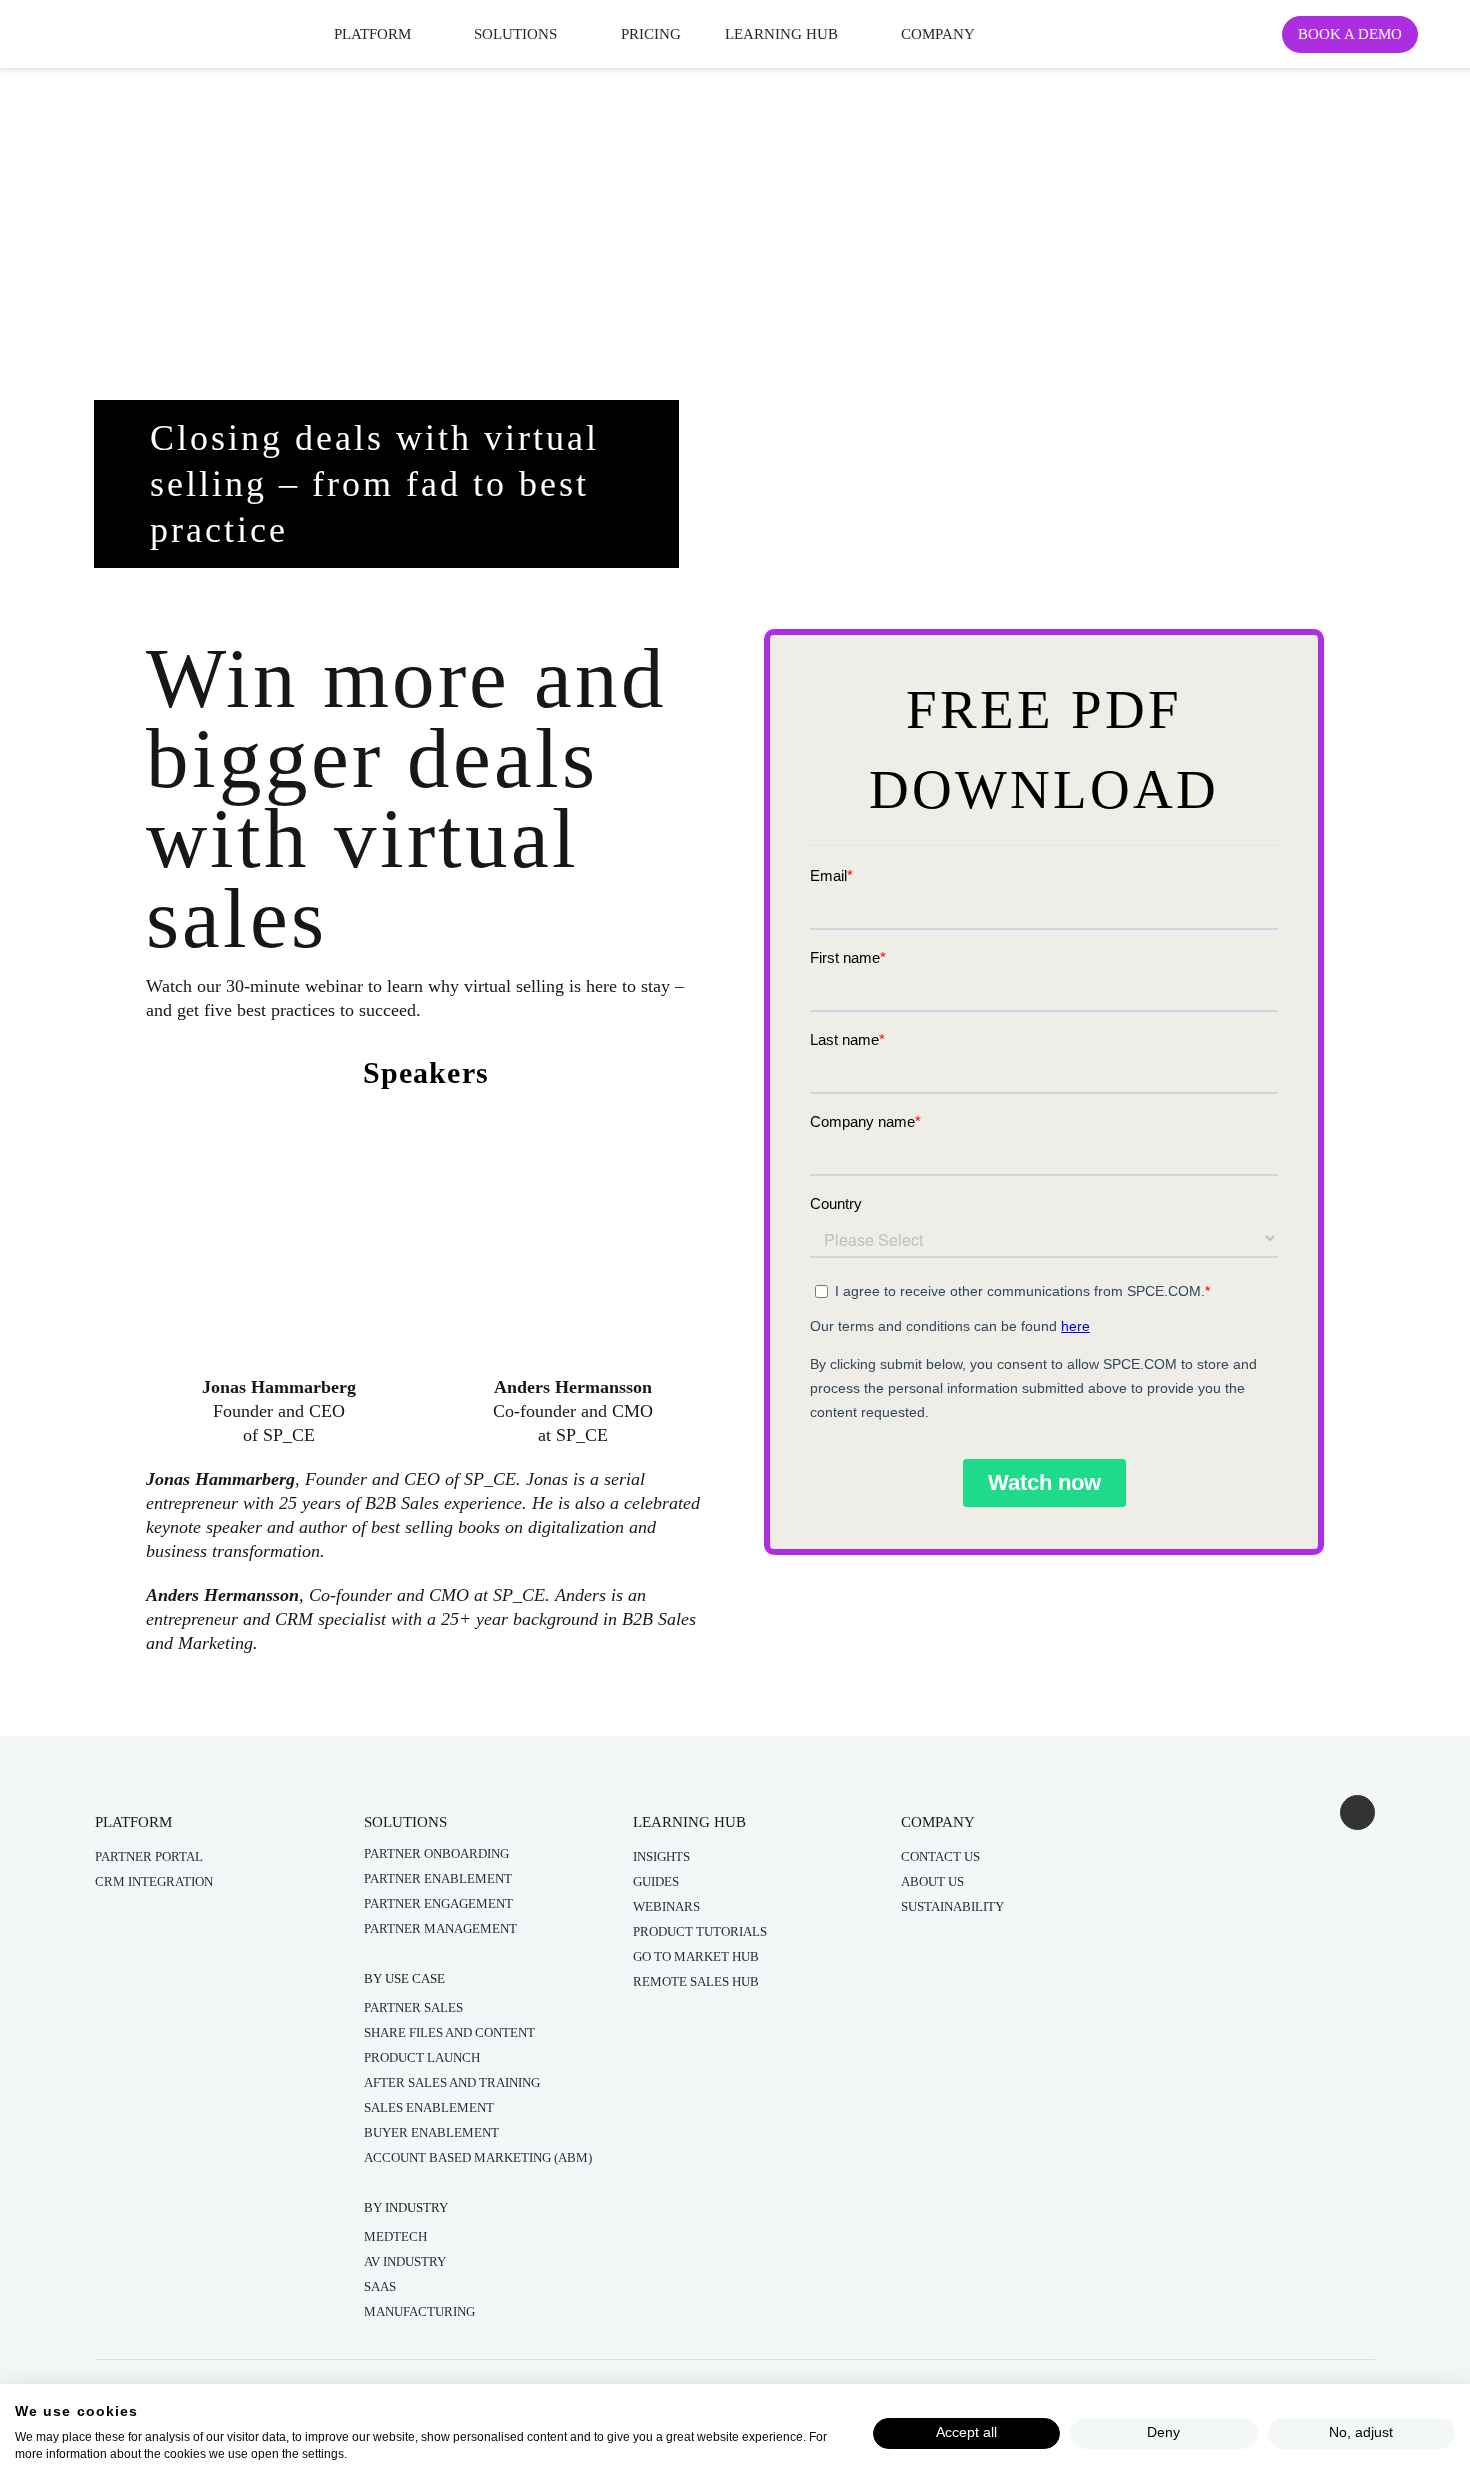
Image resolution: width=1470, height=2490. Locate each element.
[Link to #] (1357, 1812)
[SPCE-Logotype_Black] (92, 23)
